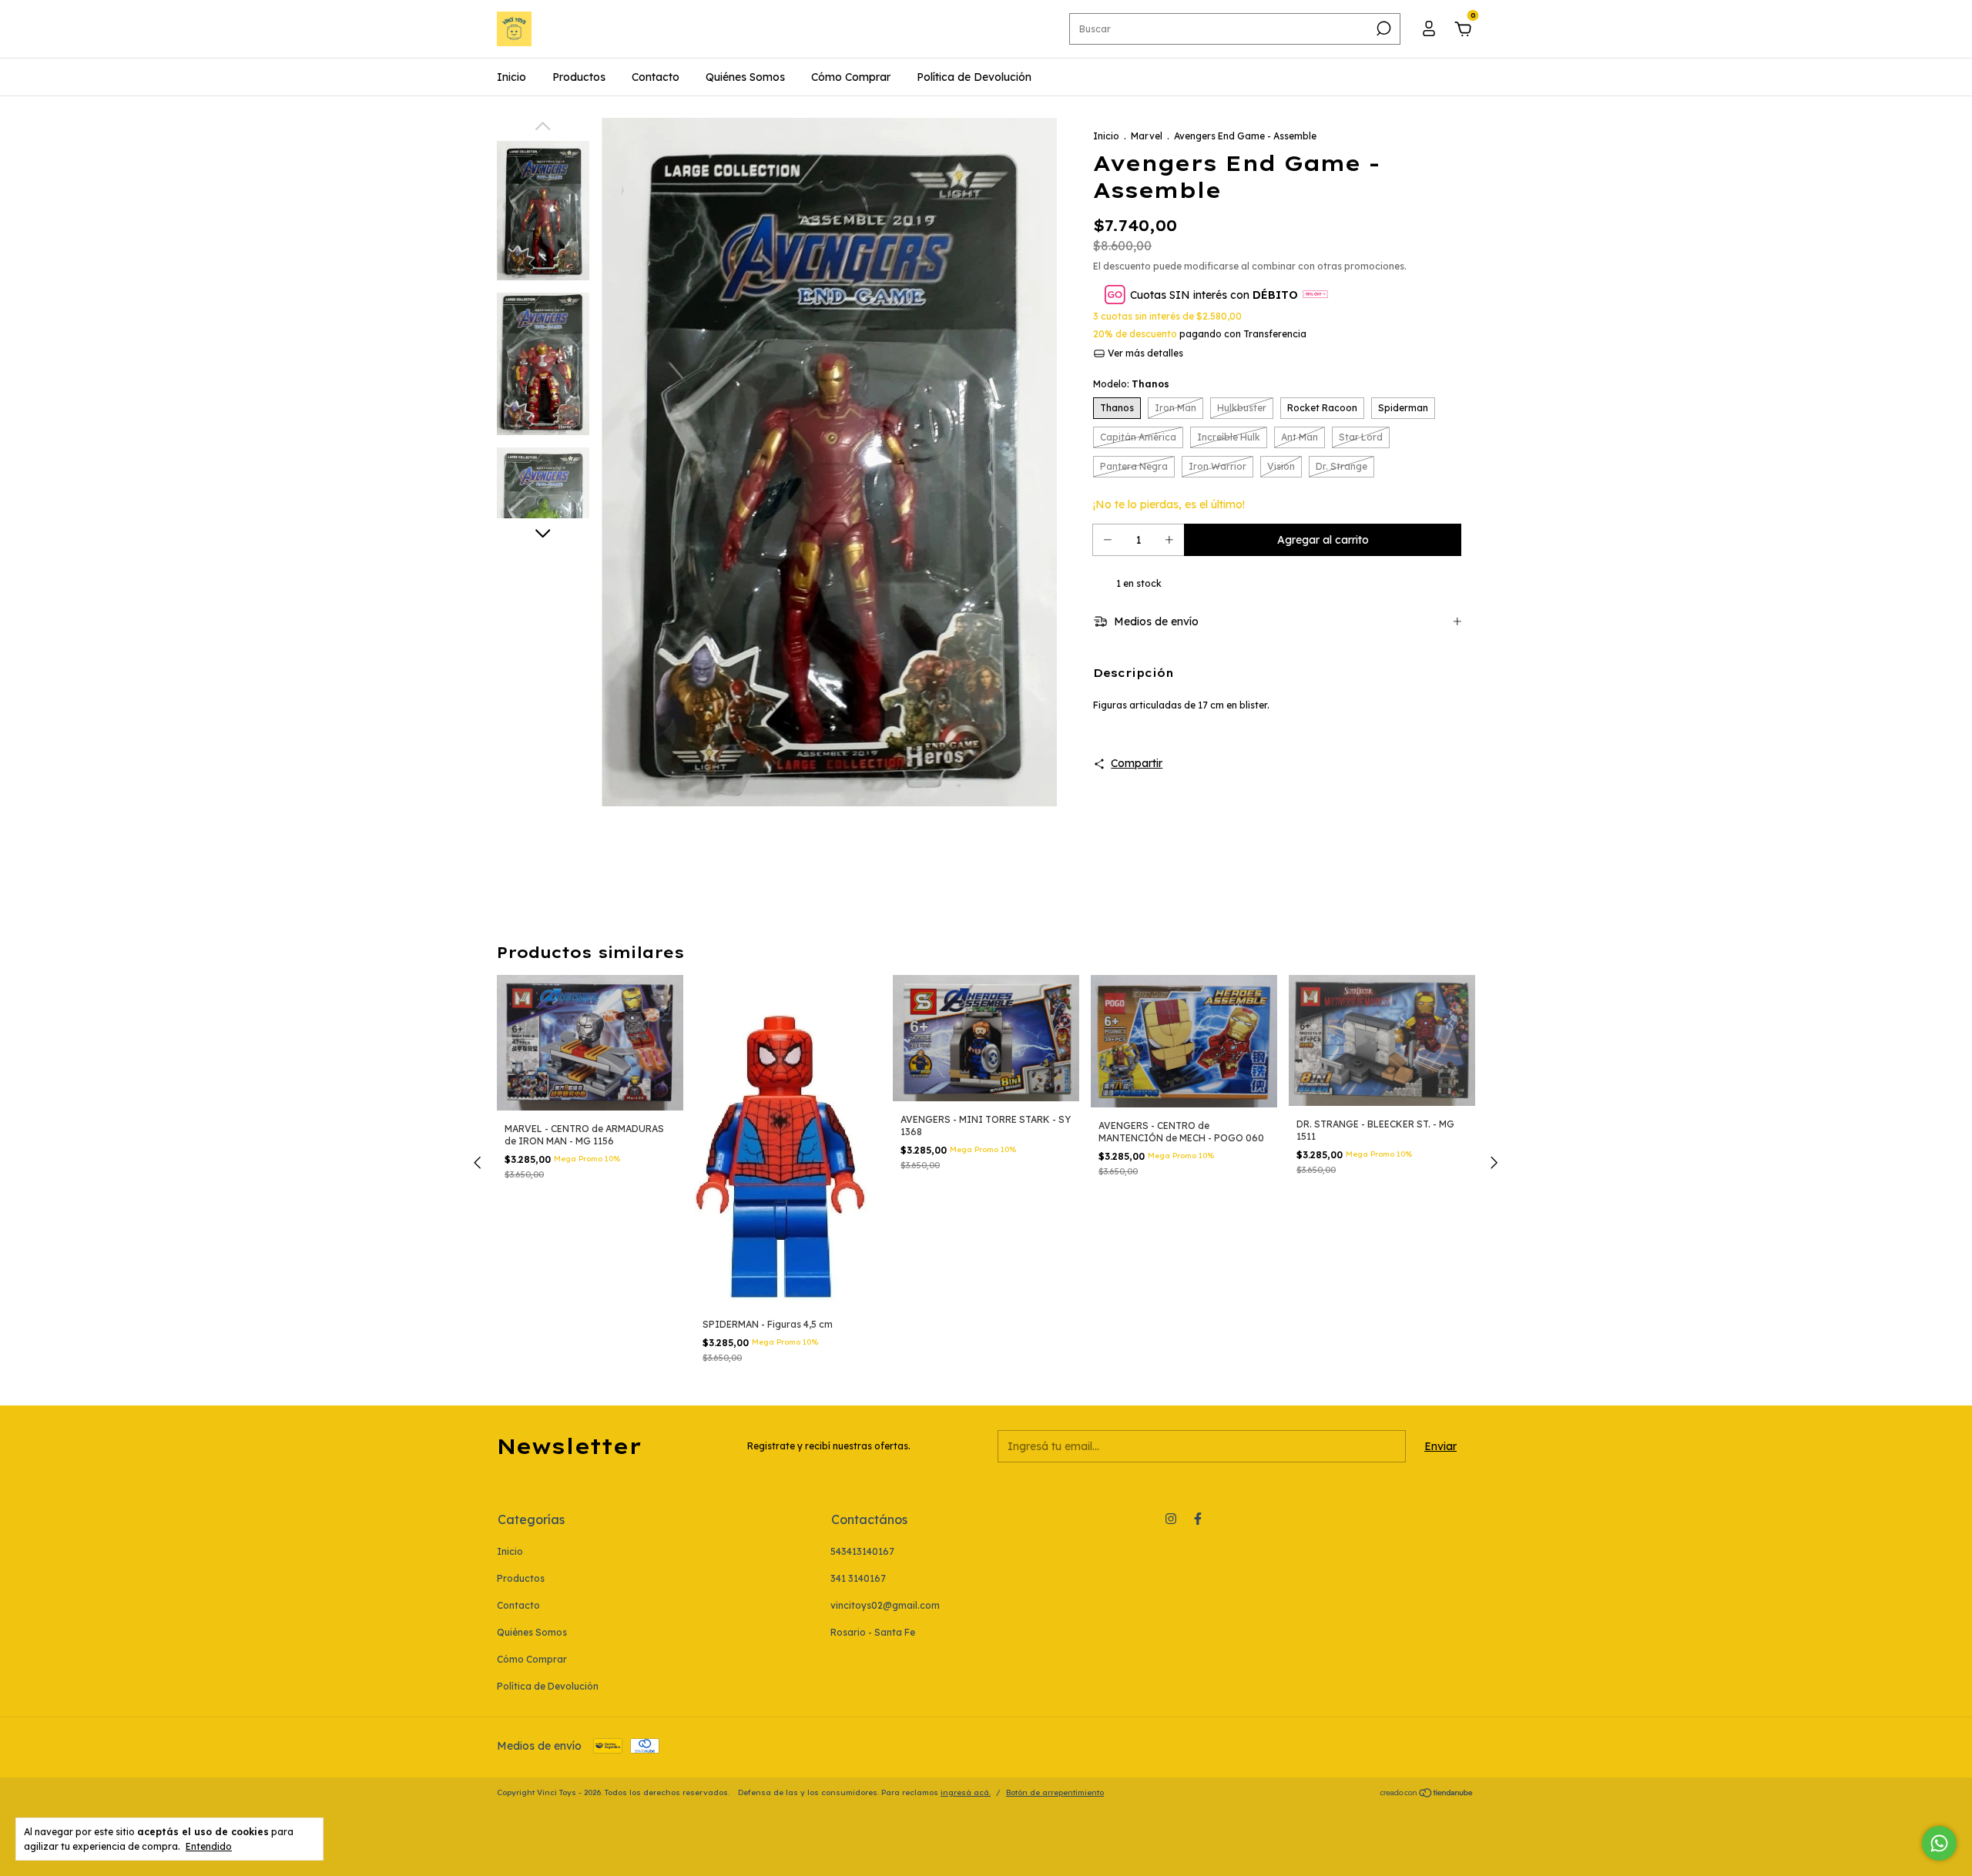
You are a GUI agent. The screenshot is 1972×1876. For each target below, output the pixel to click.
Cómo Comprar (851, 77)
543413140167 (862, 1551)
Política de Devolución (974, 77)
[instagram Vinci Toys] (1171, 1519)
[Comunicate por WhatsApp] (1939, 1843)
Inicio (511, 77)
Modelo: (1131, 384)
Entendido (209, 1846)
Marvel (1147, 136)
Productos (579, 77)
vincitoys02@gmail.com (885, 1605)
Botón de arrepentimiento (1055, 1792)
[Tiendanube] (1427, 1794)
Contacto (656, 77)
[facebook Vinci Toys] (1198, 1519)
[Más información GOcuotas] (1315, 295)
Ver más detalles (1144, 353)
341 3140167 (858, 1578)
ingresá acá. (966, 1792)
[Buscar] (1382, 28)
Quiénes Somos (745, 77)
